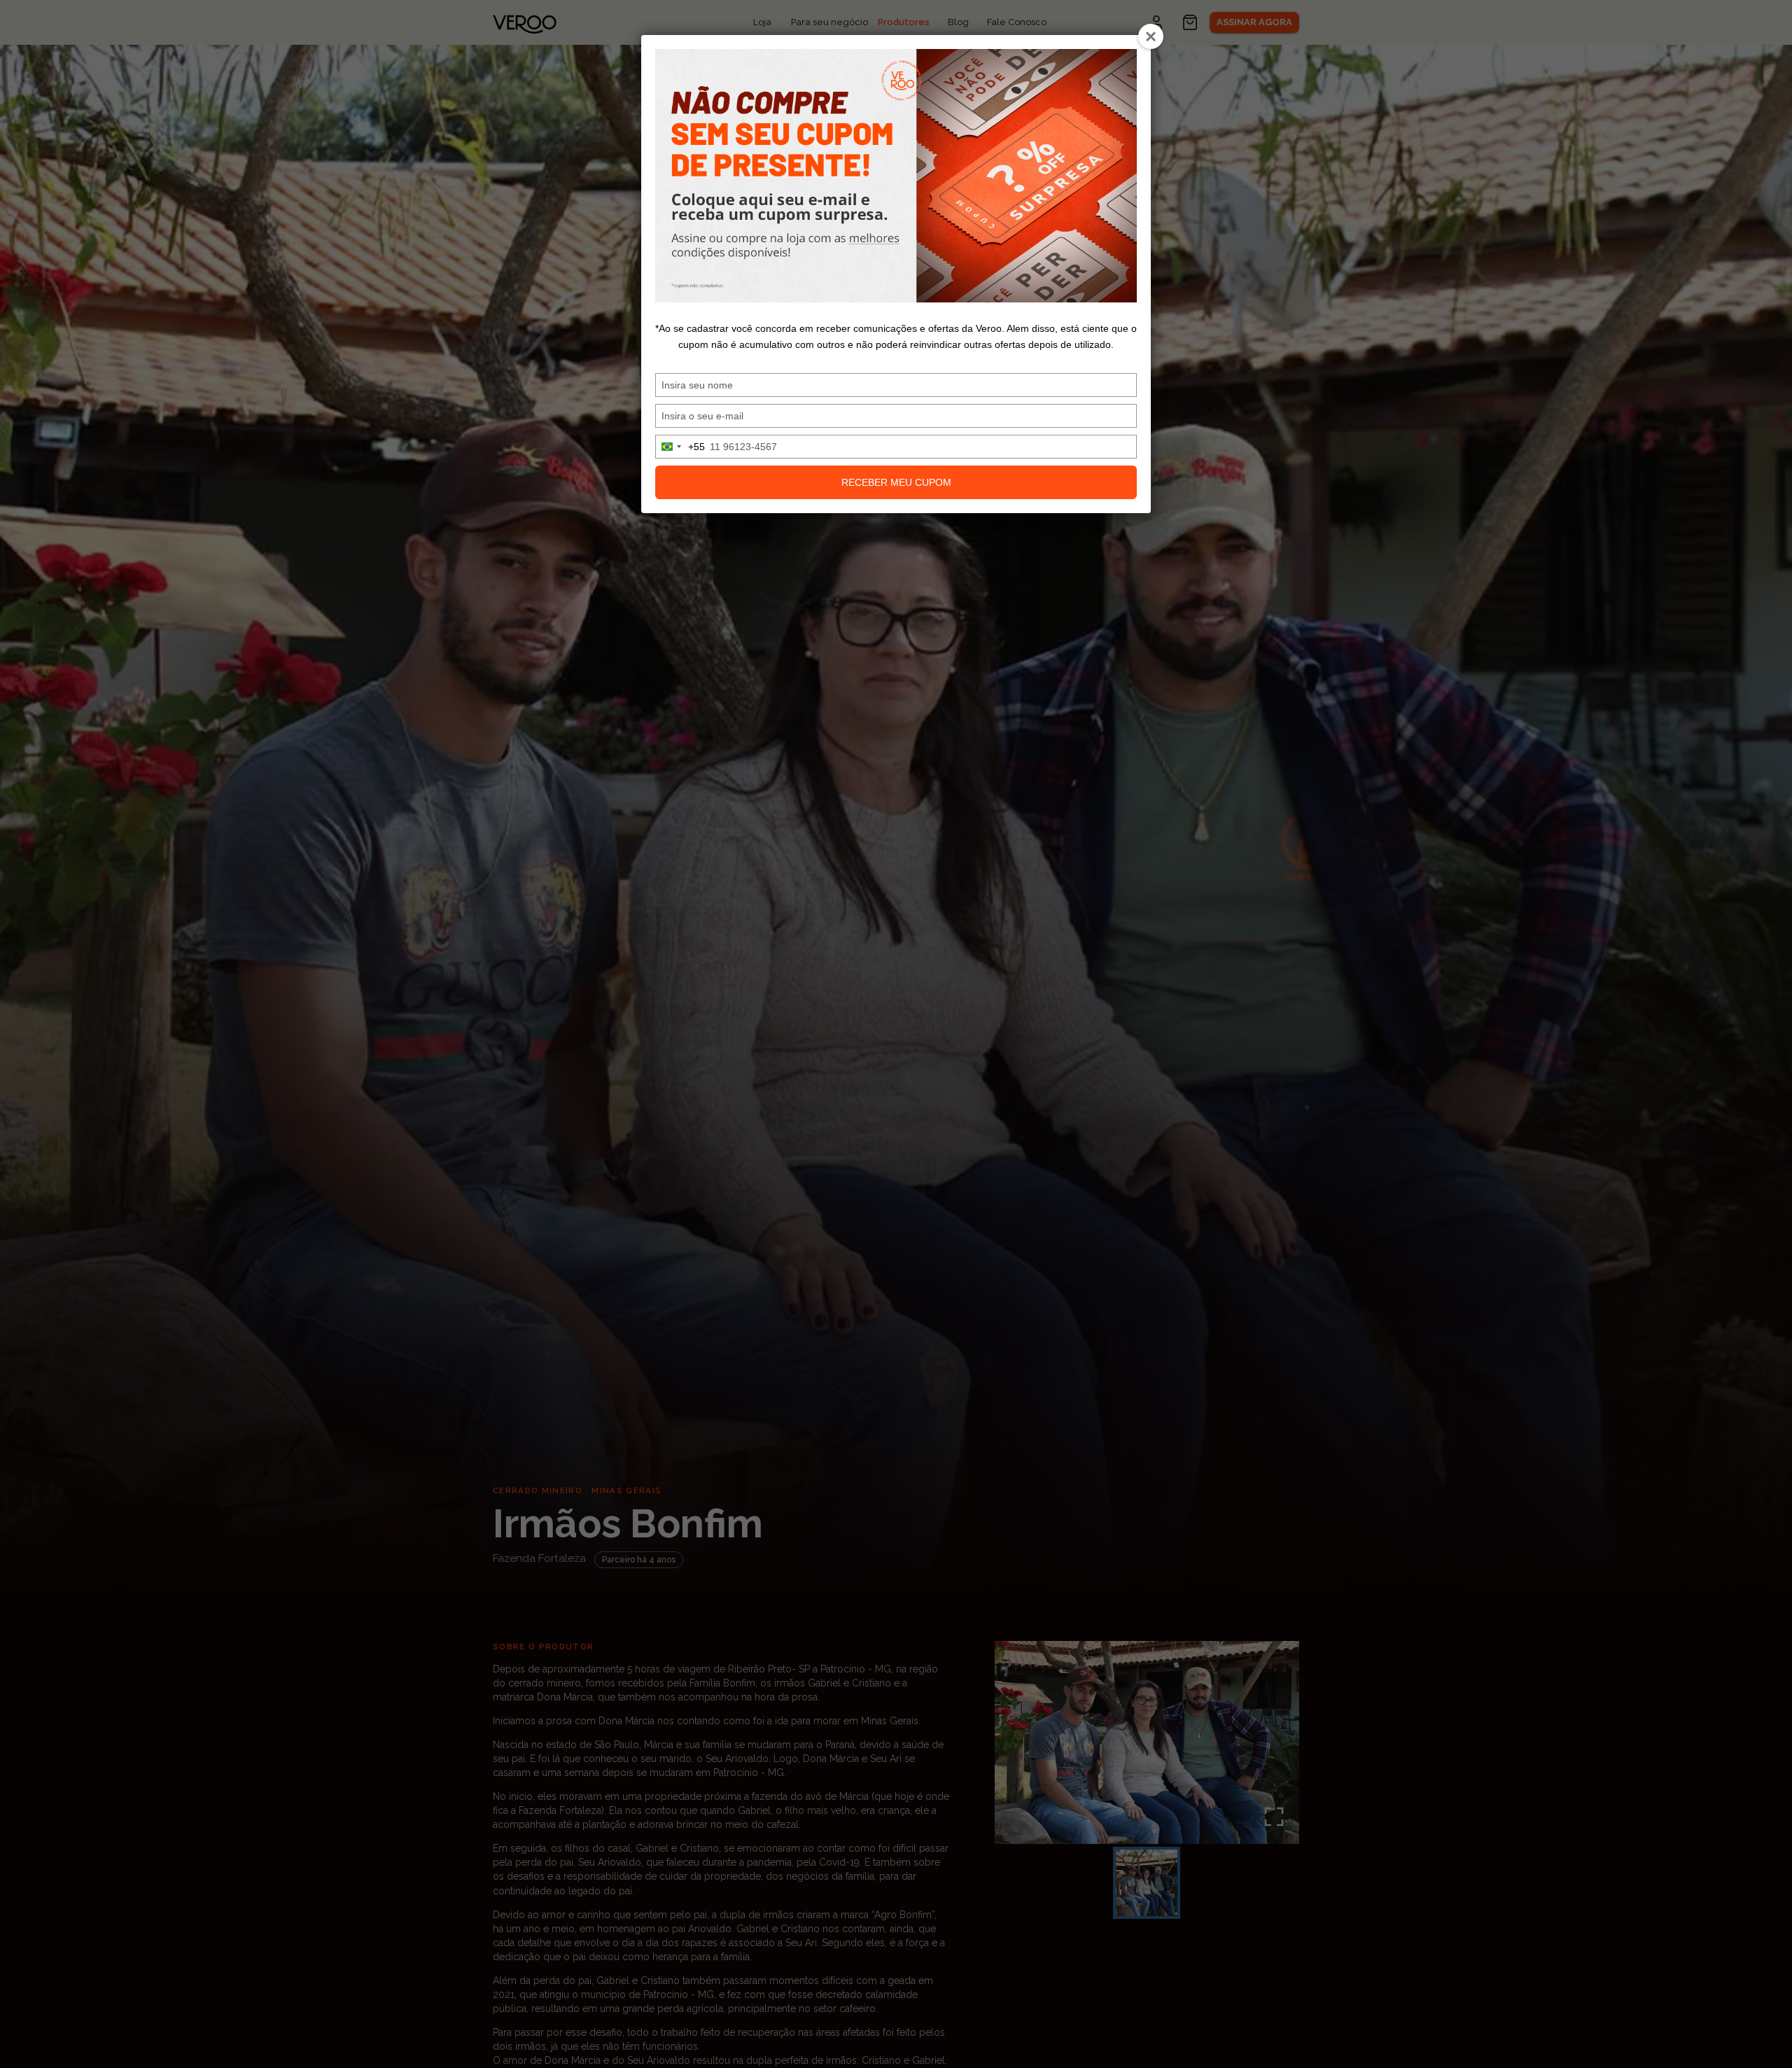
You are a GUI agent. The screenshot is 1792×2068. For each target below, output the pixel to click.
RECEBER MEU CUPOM (896, 482)
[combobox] (680, 447)
